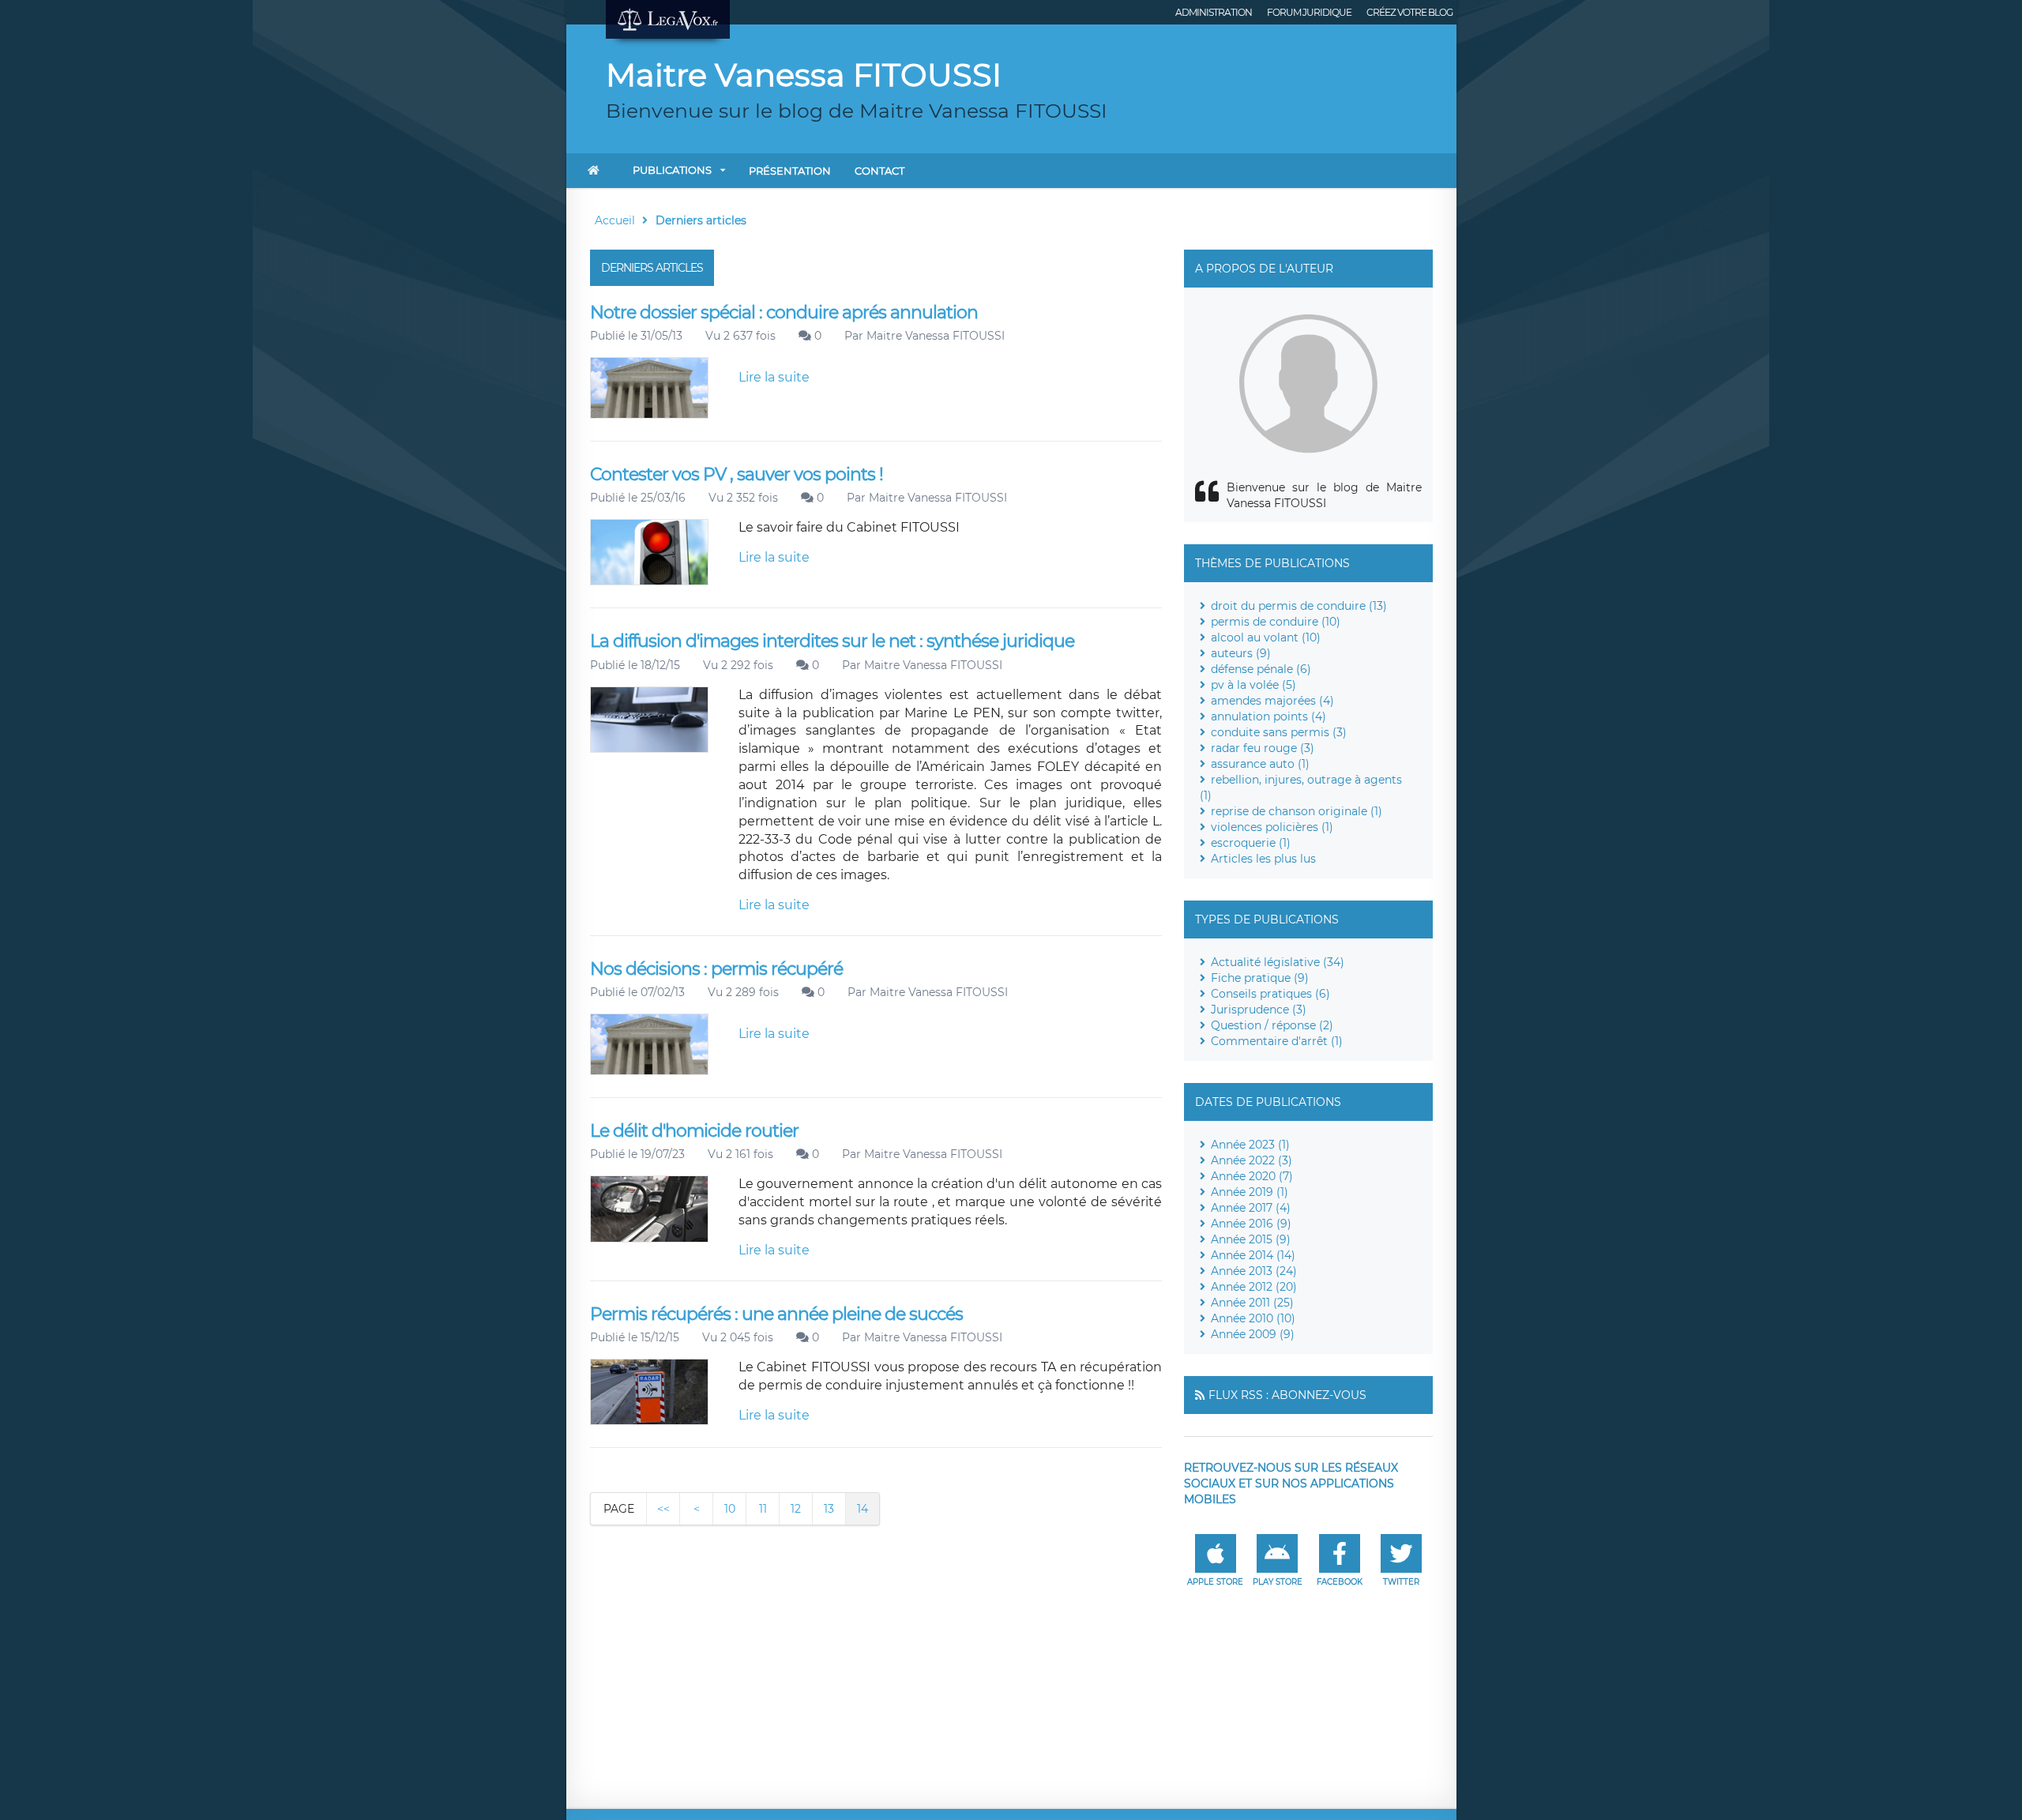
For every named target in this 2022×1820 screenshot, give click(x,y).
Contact (879, 171)
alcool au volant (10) (1266, 637)
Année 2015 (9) (1251, 1239)
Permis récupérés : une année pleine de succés (776, 1314)
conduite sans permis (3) (1279, 732)
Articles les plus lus (1263, 859)
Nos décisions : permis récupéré (716, 969)
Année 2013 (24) (1254, 1271)
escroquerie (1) (1251, 843)
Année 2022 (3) (1252, 1160)
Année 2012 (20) (1254, 1287)
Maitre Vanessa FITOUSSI (936, 336)
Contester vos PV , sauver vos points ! (737, 474)
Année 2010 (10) (1253, 1318)
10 (730, 1509)
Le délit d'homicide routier (694, 1131)
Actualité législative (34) (1278, 962)
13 (829, 1509)
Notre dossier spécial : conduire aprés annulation (784, 312)
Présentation (790, 171)
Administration (1214, 12)
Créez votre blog (1409, 12)
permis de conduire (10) (1276, 622)
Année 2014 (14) (1253, 1255)
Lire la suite (774, 377)
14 (863, 1509)
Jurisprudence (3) (1259, 1010)
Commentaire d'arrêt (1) (1277, 1041)
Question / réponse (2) (1272, 1025)
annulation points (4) (1268, 716)
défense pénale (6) (1261, 669)
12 (796, 1509)
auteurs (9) (1241, 653)
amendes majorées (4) (1272, 701)
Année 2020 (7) (1252, 1176)
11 (763, 1509)
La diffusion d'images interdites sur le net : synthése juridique (832, 641)
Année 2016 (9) (1251, 1224)
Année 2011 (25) (1252, 1303)
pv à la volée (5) (1253, 685)
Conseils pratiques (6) (1270, 994)
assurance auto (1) (1260, 764)
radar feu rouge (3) (1263, 748)
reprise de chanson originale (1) (1297, 811)
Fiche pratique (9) (1260, 978)
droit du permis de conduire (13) (1299, 606)
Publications (672, 170)
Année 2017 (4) (1251, 1208)
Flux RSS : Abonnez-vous (1287, 1395)
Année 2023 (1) (1250, 1145)
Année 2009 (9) (1253, 1334)
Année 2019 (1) (1250, 1192)
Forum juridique (1309, 12)
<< (663, 1509)
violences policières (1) (1272, 827)
